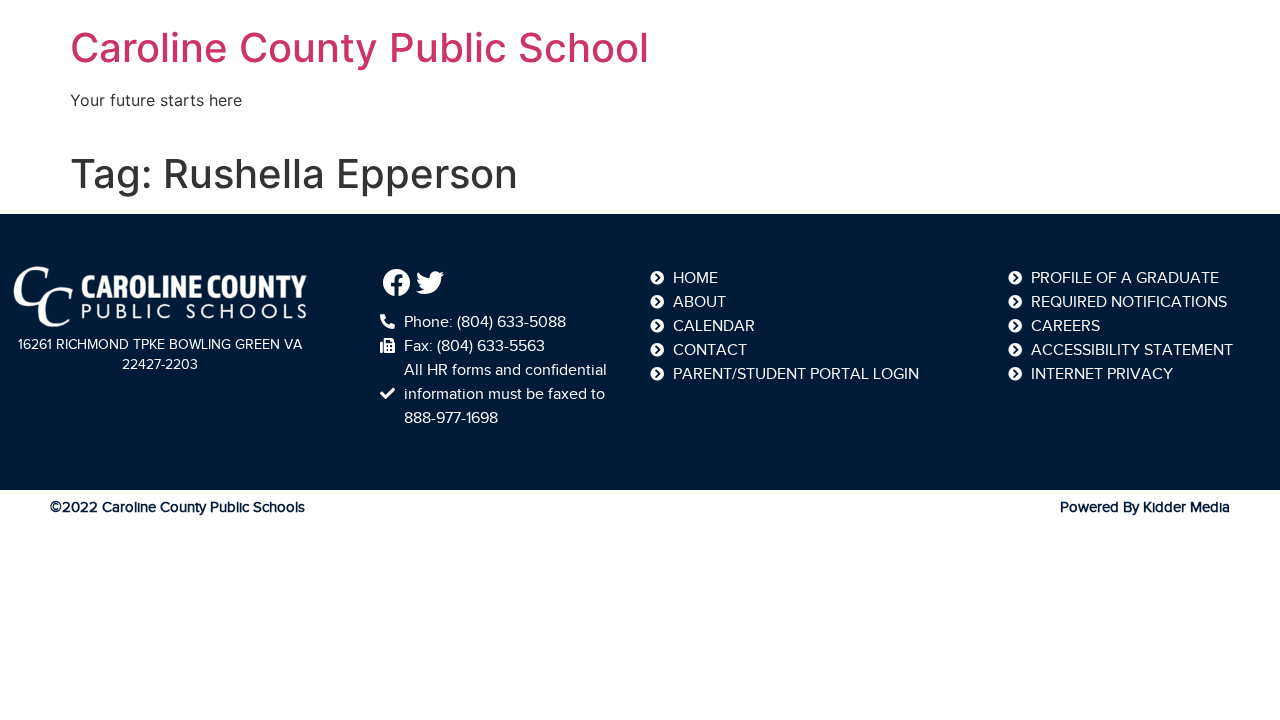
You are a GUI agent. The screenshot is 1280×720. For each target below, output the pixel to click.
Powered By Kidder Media (1145, 507)
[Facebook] (397, 283)
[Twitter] (431, 283)
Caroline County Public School (359, 47)
